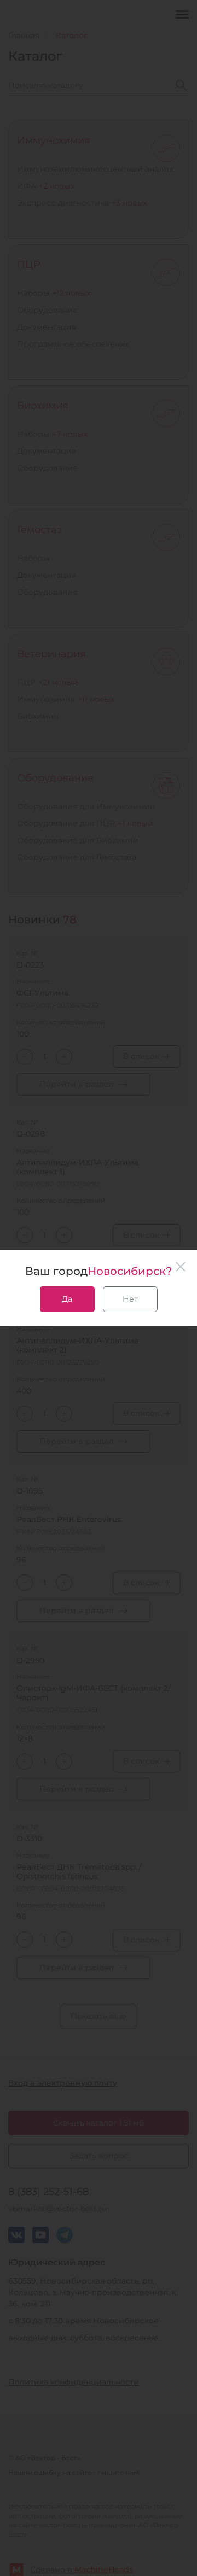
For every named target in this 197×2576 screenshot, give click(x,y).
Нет (130, 1299)
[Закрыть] (181, 1267)
